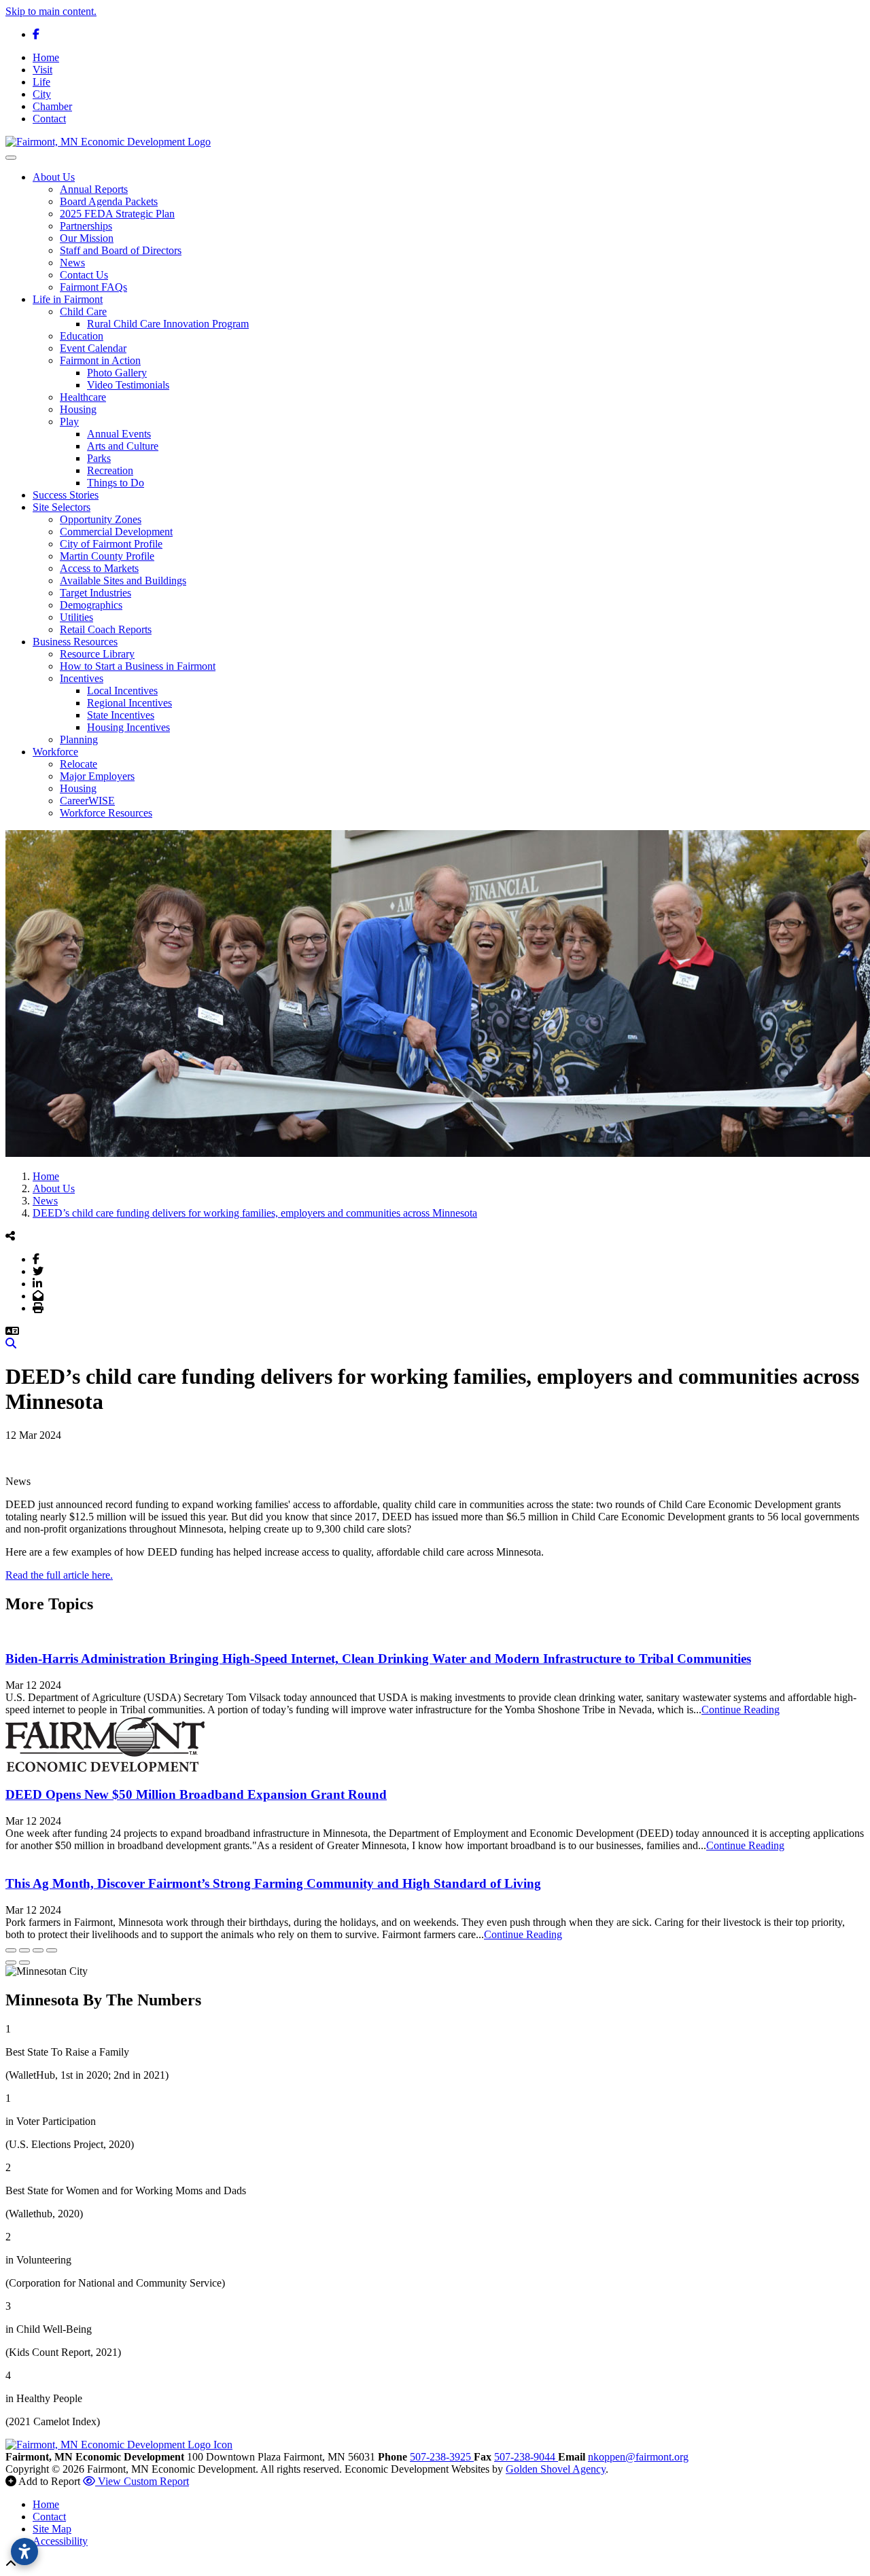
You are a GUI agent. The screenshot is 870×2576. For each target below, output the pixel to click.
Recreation (110, 470)
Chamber (52, 106)
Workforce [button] (55, 752)
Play (69, 422)
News (72, 263)
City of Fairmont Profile (111, 544)
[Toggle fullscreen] (38, 1950)
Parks (99, 458)
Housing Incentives (128, 727)
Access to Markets (99, 568)
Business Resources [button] (75, 642)
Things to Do (116, 483)
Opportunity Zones (101, 519)
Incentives (82, 678)
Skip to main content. (51, 11)
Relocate (79, 764)
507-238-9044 (526, 2457)
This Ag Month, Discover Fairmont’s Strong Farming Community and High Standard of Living (273, 1883)
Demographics (91, 605)
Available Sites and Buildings (123, 580)
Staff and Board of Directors (121, 250)
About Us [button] (54, 177)
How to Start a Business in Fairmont (138, 666)
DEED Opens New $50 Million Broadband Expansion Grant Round (196, 1794)
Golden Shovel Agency (556, 2469)
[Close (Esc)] (11, 1950)
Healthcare (83, 397)
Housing (78, 409)
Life (41, 82)
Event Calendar (93, 348)
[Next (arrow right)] (24, 1963)
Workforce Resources (106, 813)
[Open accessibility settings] (24, 2552)
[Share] (24, 1950)
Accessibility (60, 2541)
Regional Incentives (129, 703)
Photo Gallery (117, 373)
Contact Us (84, 275)
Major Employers (97, 776)
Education (82, 336)
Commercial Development (116, 532)
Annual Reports (94, 189)
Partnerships (86, 226)
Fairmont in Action (100, 360)
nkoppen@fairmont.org (638, 2457)
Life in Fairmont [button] (68, 299)
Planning (79, 739)
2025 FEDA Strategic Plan (117, 214)
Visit (42, 70)
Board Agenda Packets (109, 201)
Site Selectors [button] (62, 507)
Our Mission (87, 238)
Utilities (76, 617)
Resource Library (97, 654)
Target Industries (95, 593)
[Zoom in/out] (52, 1950)
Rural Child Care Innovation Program (168, 324)
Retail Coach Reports (106, 629)
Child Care (83, 311)
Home (46, 57)
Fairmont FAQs (93, 287)
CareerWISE (87, 801)
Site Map (52, 2529)
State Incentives (121, 715)
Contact (49, 119)
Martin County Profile (107, 556)
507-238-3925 (442, 2457)
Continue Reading (741, 1710)
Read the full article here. (59, 1575)
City (42, 94)
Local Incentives (122, 691)
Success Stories (66, 495)
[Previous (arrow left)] (11, 1963)
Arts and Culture (123, 446)
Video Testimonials (128, 385)
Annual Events (119, 434)
